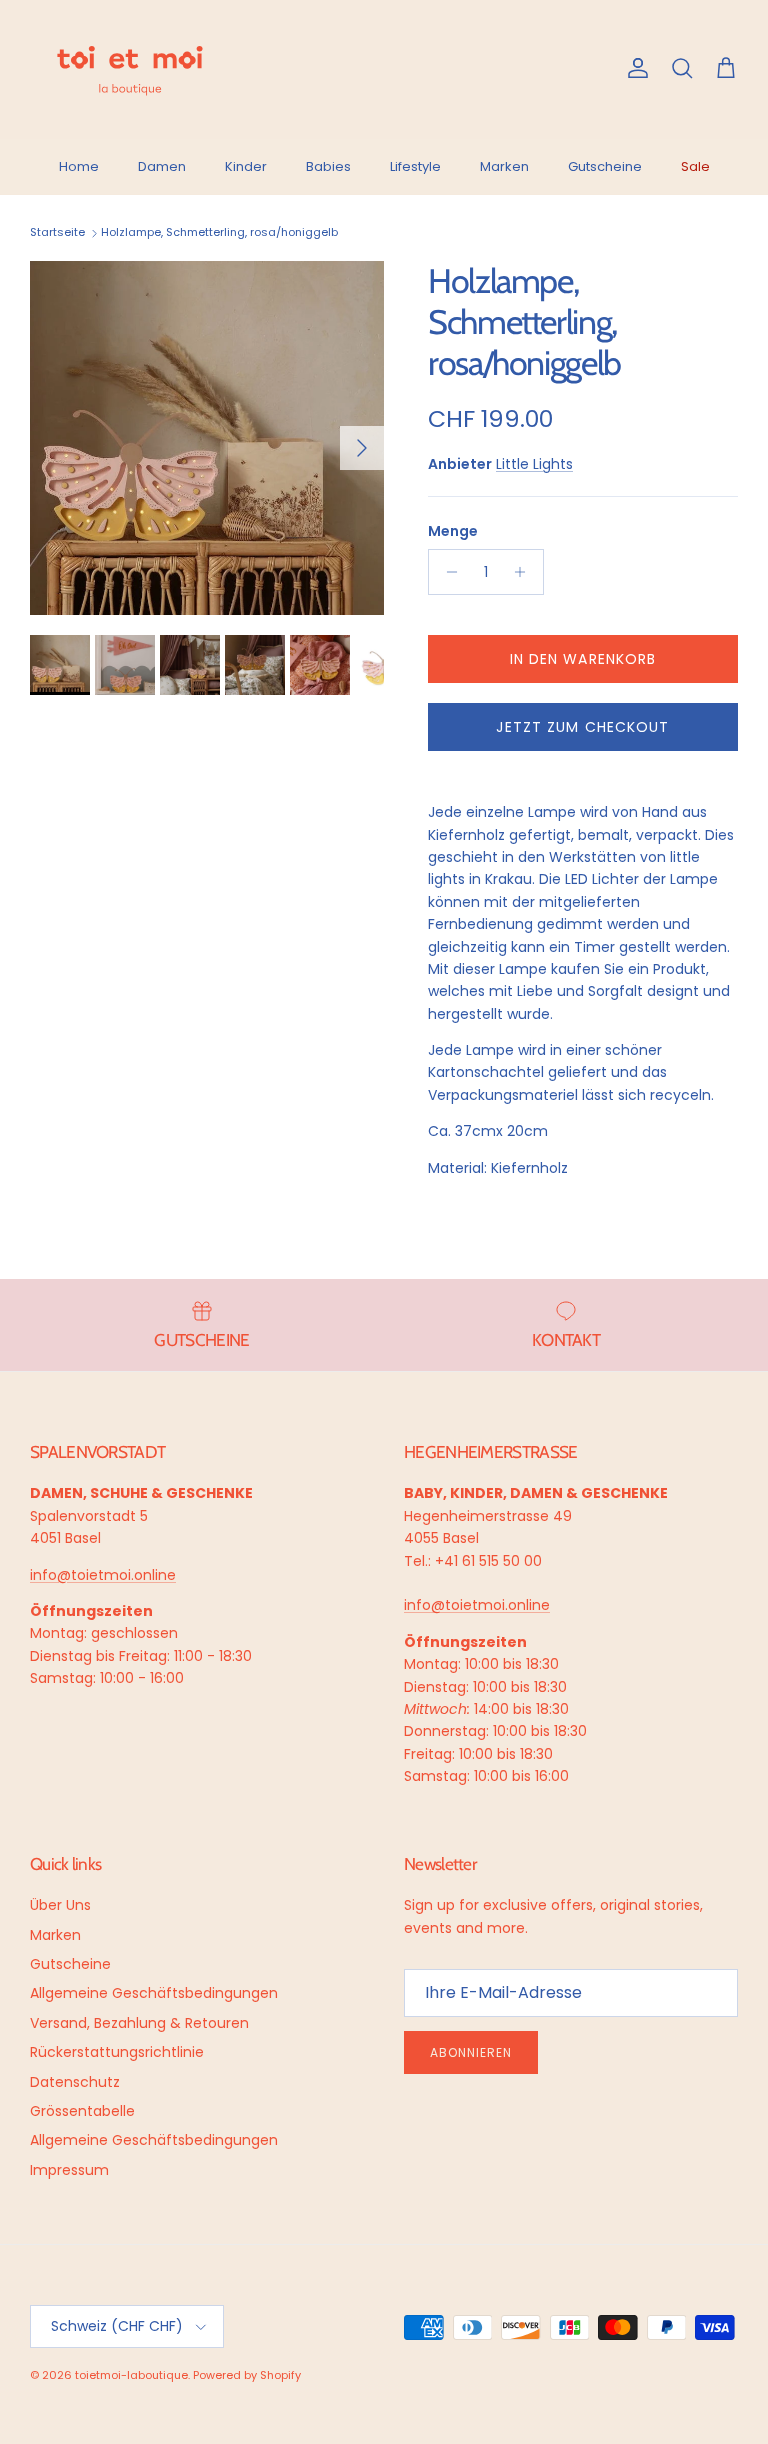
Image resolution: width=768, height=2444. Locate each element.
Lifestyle (415, 166)
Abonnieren (471, 2052)
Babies (328, 166)
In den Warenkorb (583, 659)
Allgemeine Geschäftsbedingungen (154, 1993)
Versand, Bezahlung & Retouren (139, 2023)
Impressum (69, 2170)
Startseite (57, 233)
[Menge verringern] (446, 572)
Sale (695, 166)
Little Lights (534, 464)
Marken (504, 166)
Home (79, 166)
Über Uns (60, 1905)
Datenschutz (75, 2082)
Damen (162, 166)
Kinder (246, 166)
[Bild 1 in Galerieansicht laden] (207, 438)
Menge (453, 531)
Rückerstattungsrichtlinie (117, 2052)
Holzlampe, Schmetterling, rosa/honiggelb (219, 233)
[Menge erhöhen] (525, 572)
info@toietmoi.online (103, 1575)
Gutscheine (605, 166)
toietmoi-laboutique (131, 2375)
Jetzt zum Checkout (582, 727)
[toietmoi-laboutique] (130, 69)
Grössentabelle (82, 2111)
